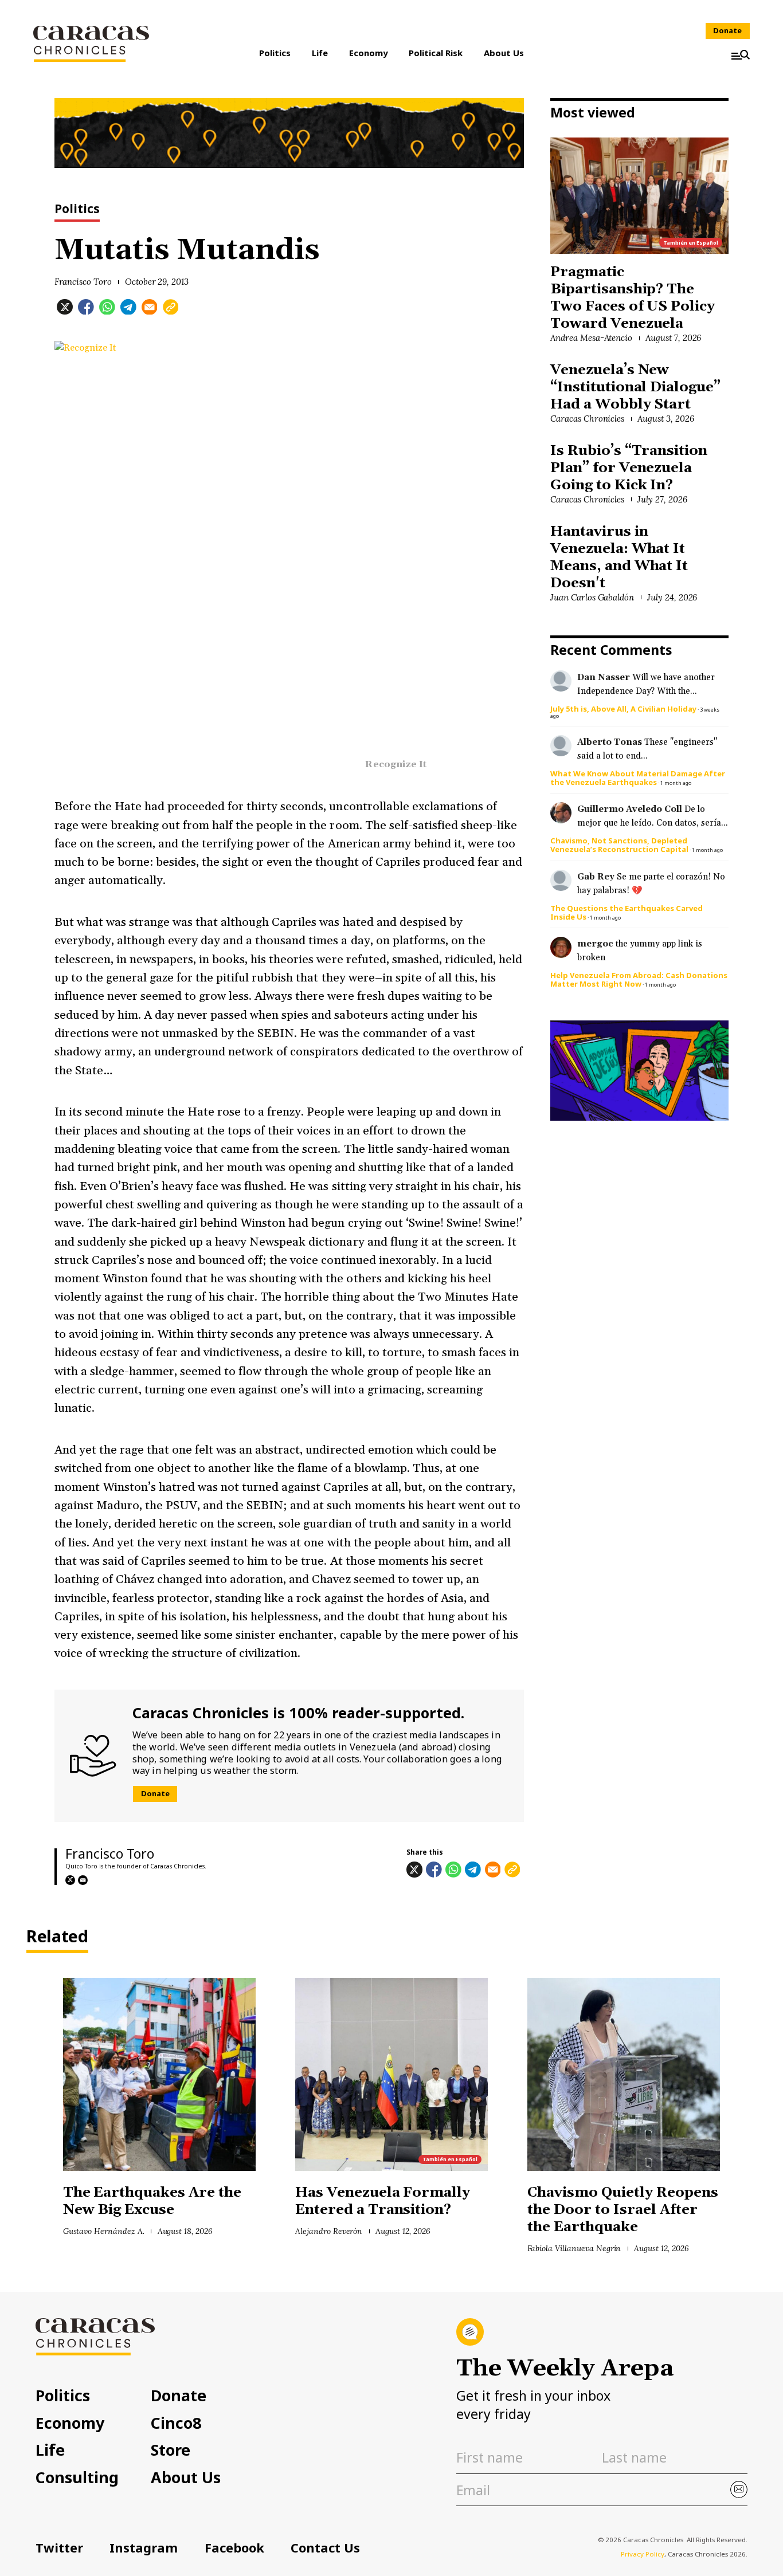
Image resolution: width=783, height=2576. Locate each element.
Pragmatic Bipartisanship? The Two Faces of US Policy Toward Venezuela (633, 298)
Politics (275, 53)
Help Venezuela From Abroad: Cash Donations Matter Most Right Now (639, 979)
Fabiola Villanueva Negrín (574, 2248)
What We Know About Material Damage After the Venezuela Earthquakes (638, 778)
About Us (504, 53)
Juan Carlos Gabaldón (592, 597)
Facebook (234, 2548)
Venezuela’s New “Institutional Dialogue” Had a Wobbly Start (635, 387)
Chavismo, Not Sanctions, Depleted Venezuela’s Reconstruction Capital (619, 845)
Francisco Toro (83, 282)
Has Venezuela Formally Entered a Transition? (383, 2201)
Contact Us (325, 2548)
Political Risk (436, 53)
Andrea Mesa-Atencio (591, 338)
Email (83, 1880)
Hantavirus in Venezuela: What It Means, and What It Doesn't (619, 557)
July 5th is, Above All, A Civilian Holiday (623, 709)
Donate (727, 30)
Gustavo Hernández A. (104, 2231)
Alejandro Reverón (329, 2231)
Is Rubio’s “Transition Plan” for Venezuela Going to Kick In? (629, 468)
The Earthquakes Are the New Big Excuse (152, 2201)
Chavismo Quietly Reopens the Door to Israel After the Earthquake (623, 2210)
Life (320, 53)
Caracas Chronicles (587, 419)
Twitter (59, 2548)
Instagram (144, 2548)
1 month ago (676, 783)
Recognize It (396, 765)
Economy (369, 53)
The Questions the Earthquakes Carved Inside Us (627, 912)
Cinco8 (176, 2423)
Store (171, 2450)
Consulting (77, 2478)
